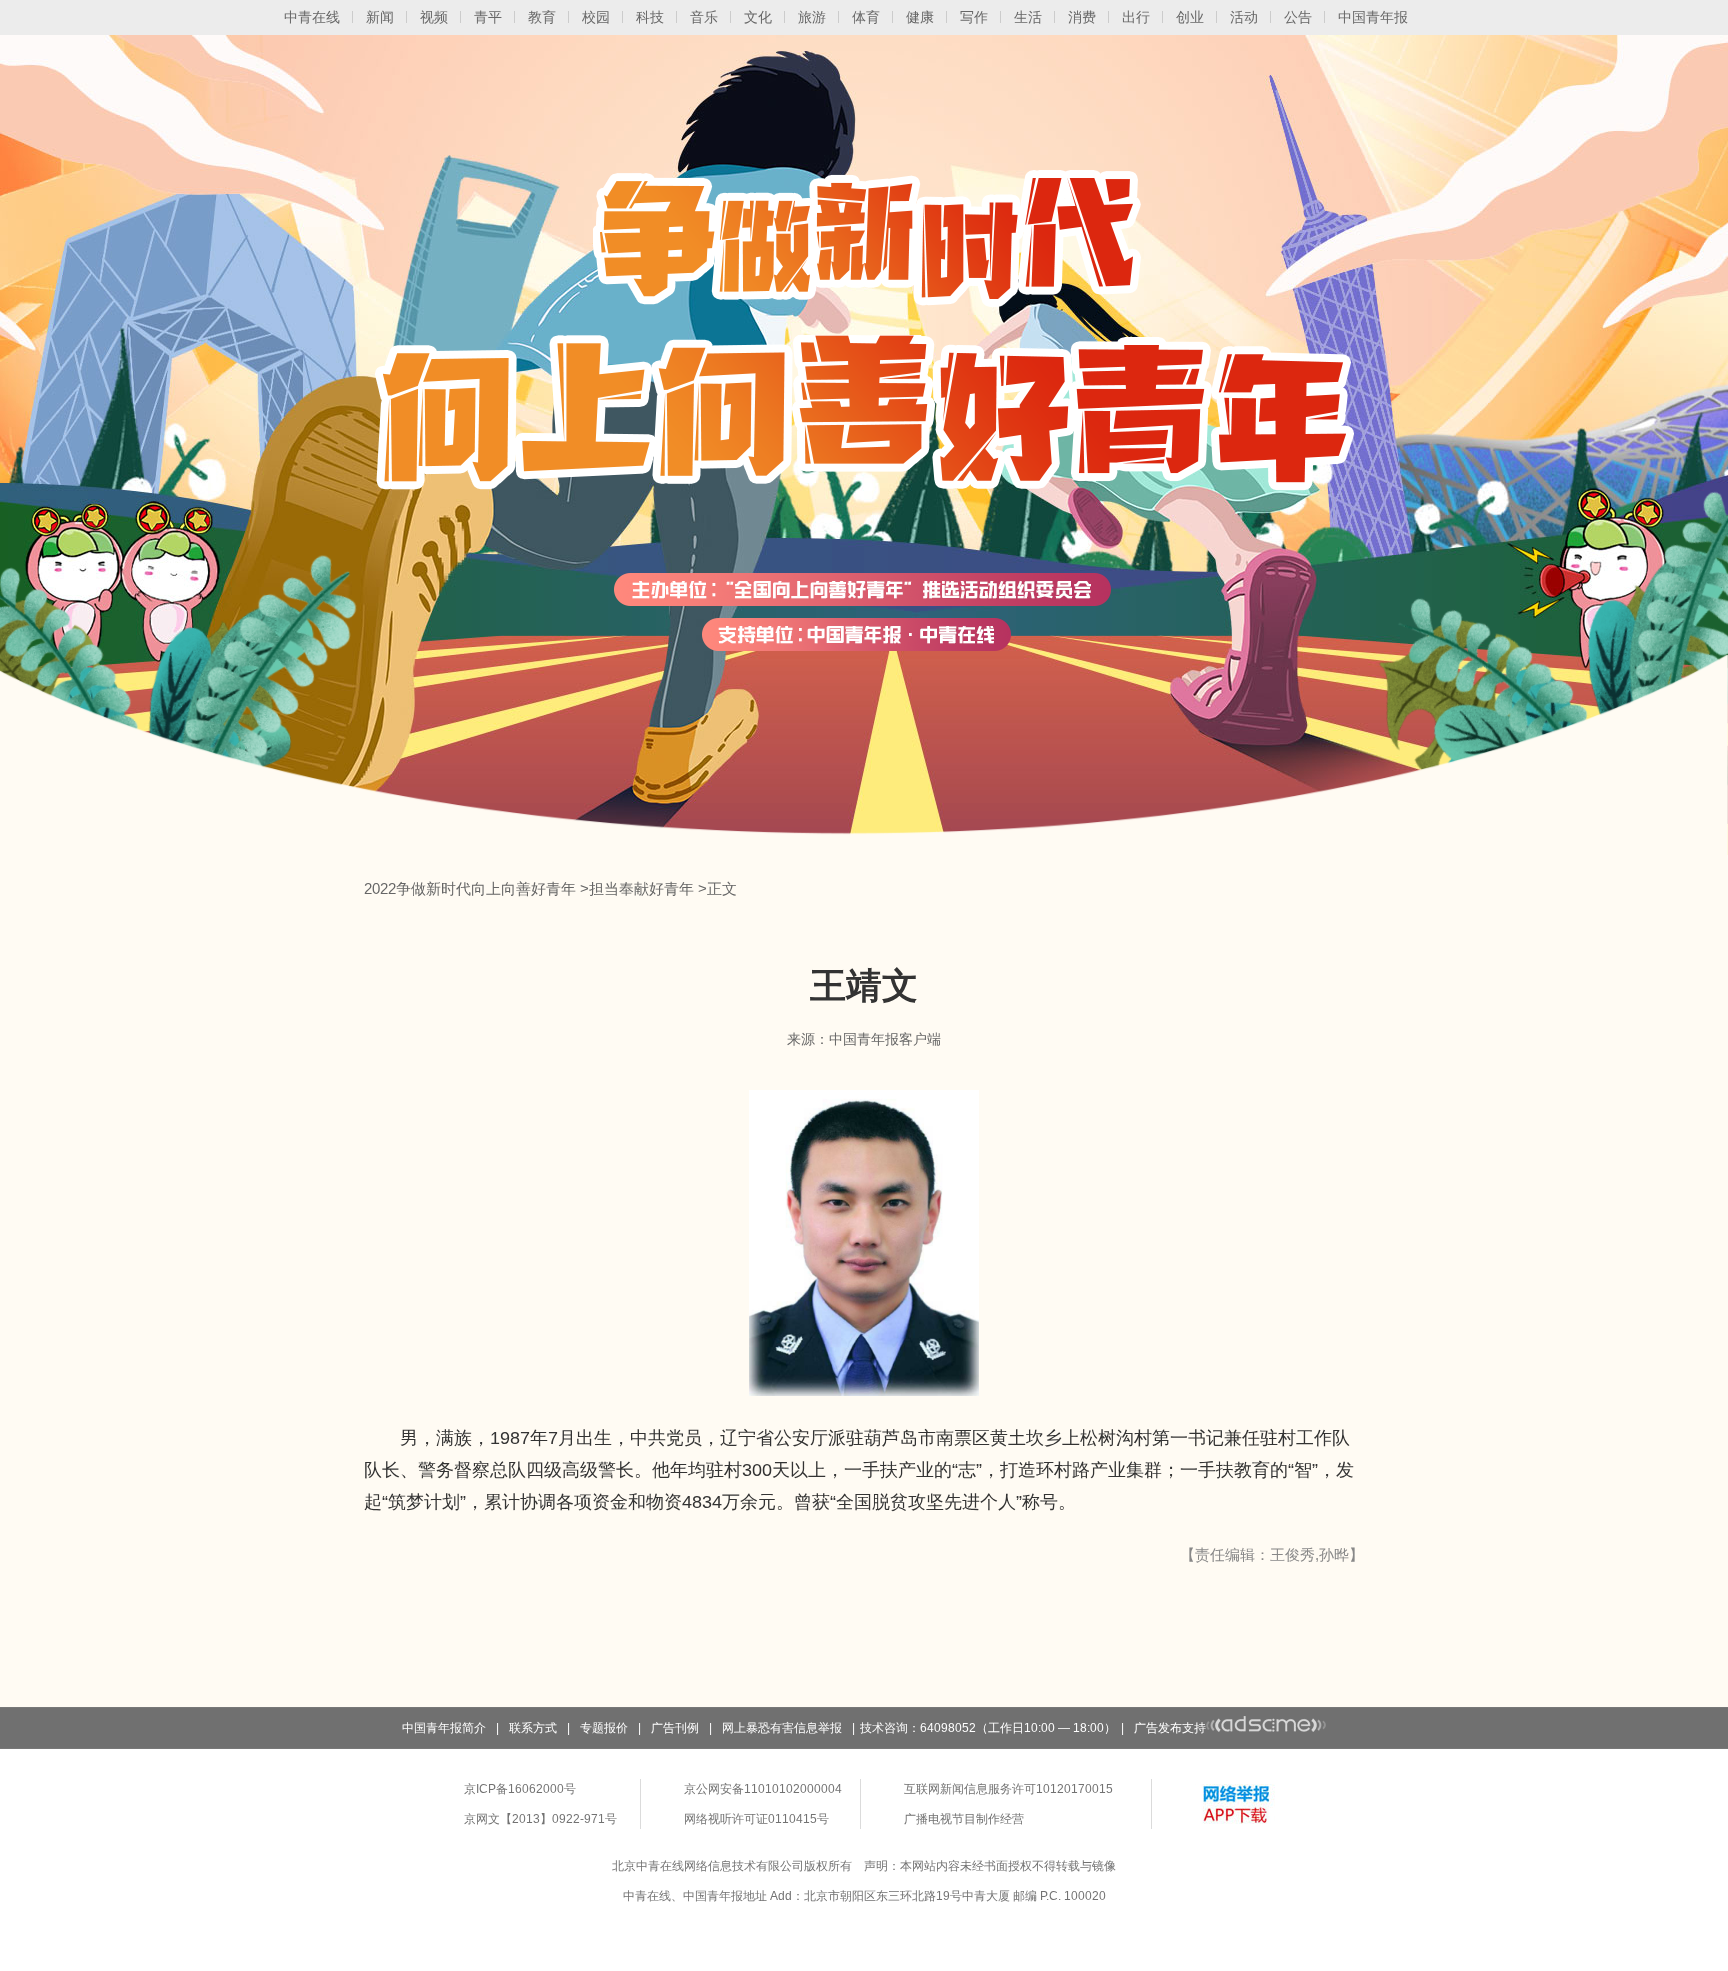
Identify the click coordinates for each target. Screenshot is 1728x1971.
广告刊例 (675, 1728)
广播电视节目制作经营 (964, 1819)
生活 (1028, 17)
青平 (488, 17)
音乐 (704, 17)
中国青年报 (1373, 17)
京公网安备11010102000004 (763, 1789)
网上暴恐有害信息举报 (782, 1728)
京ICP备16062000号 (520, 1789)
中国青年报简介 (444, 1728)
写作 (974, 17)
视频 (434, 17)
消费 (1082, 17)
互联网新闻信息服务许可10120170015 (1008, 1789)
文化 (758, 17)
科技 (650, 17)
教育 (542, 17)
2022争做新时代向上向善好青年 (470, 888)
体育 (866, 17)
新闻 (380, 17)
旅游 (812, 17)
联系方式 (533, 1728)
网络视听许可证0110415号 (756, 1819)
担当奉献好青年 (641, 888)
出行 (1136, 17)
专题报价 (604, 1728)
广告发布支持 (1170, 1728)
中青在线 (312, 17)
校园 (596, 17)
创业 (1190, 17)
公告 (1298, 17)
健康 (920, 17)
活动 (1244, 17)
